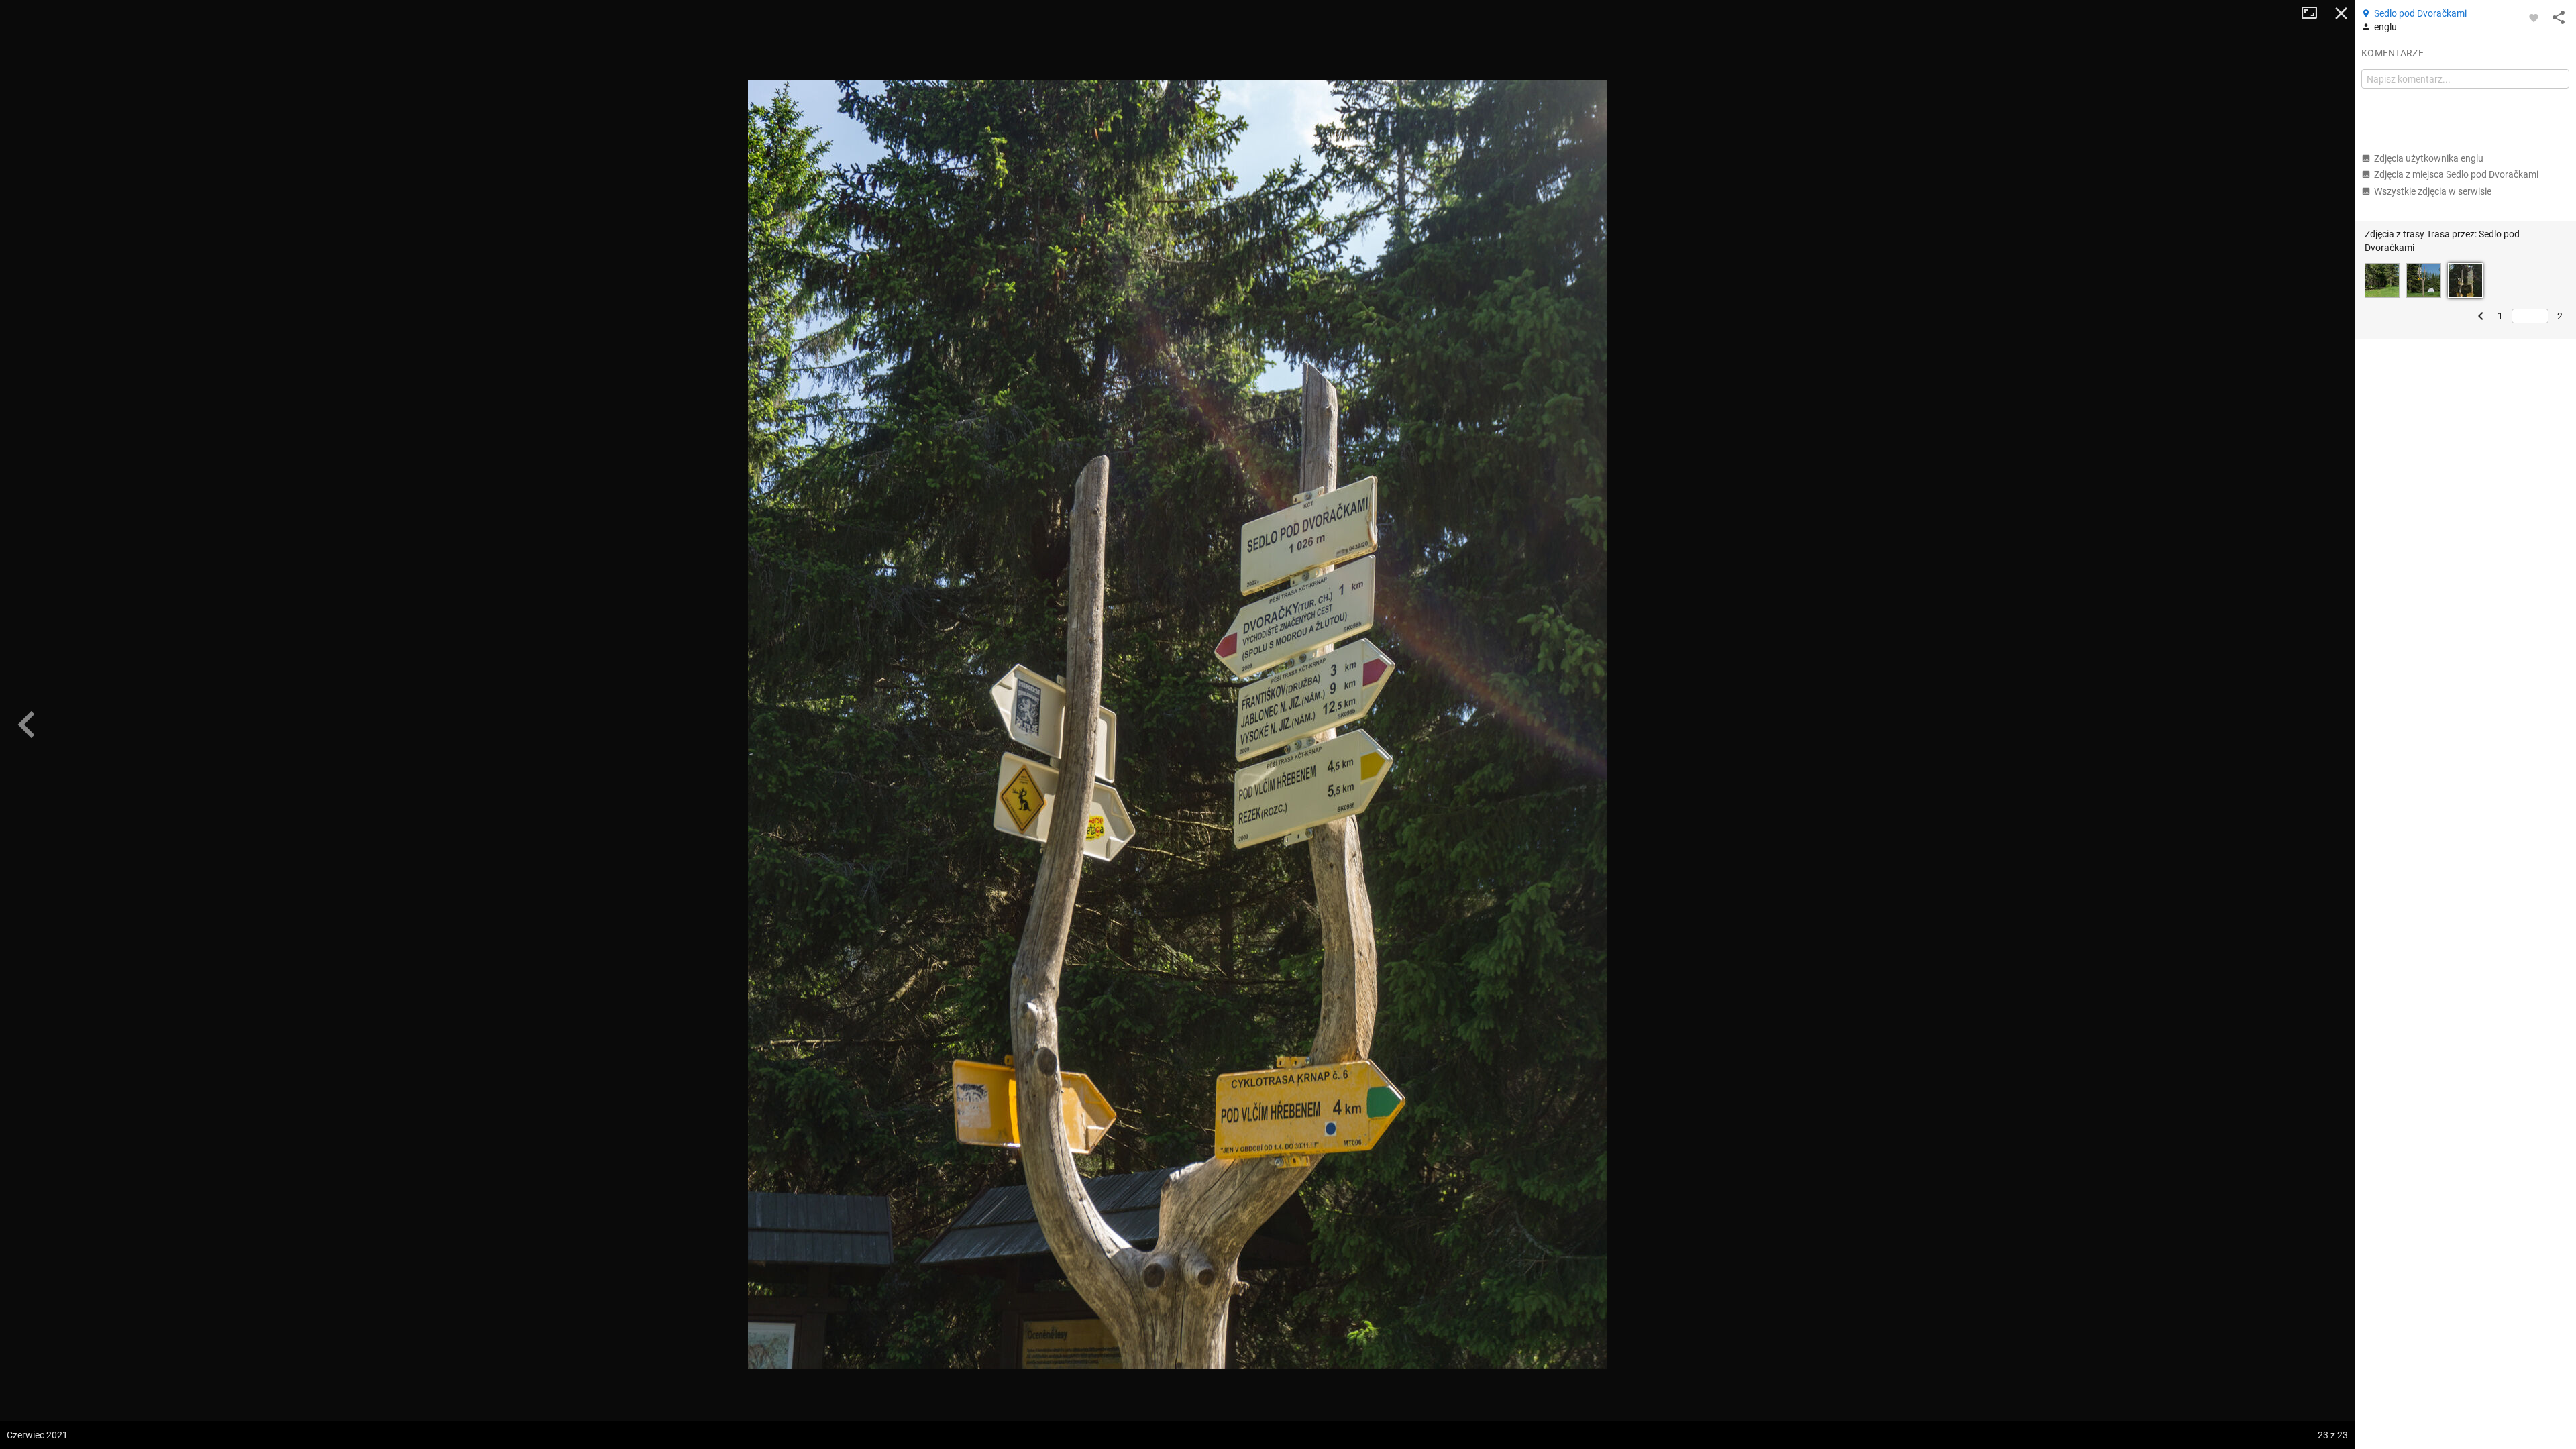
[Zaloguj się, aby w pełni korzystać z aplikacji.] (2534, 17)
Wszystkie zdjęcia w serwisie (2433, 191)
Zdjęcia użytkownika (2429, 158)
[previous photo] (27, 724)
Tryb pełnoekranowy (2314, 13)
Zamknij (2341, 13)
